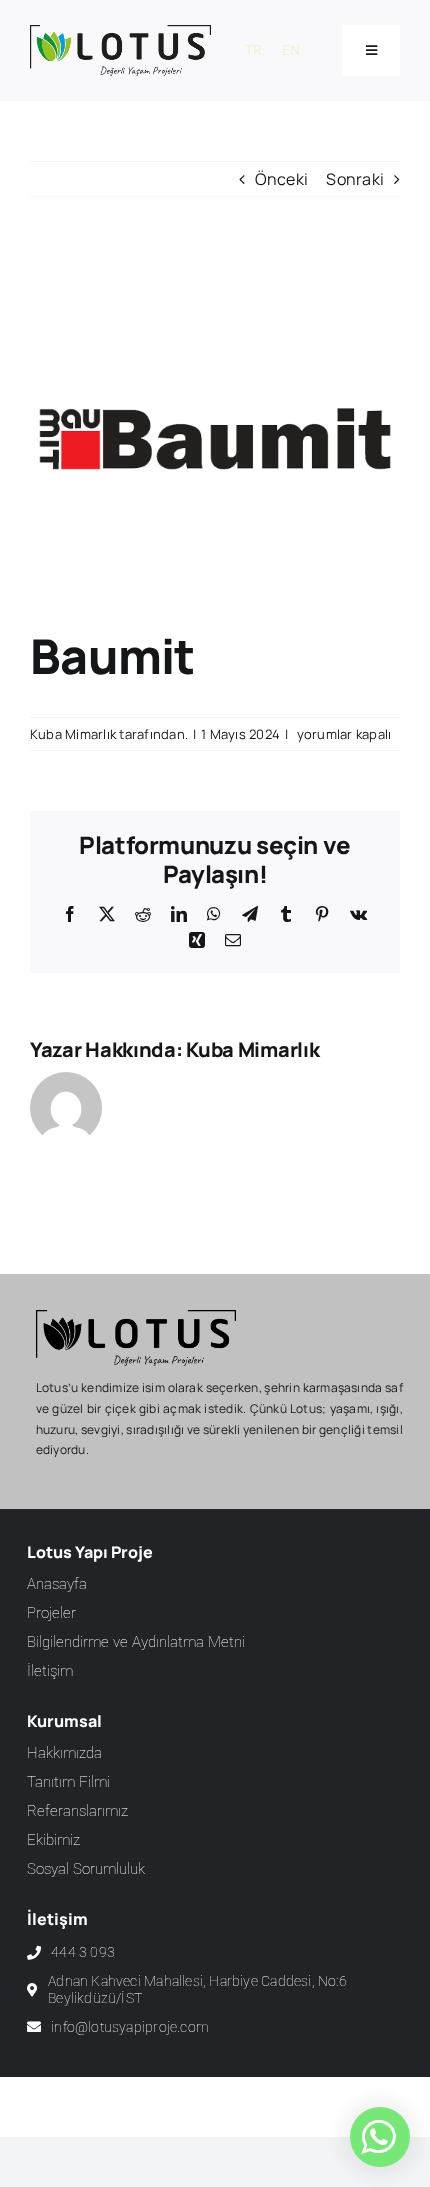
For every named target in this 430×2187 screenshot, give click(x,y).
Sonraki (355, 179)
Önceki (281, 179)
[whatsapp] (378, 2137)
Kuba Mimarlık (73, 734)
